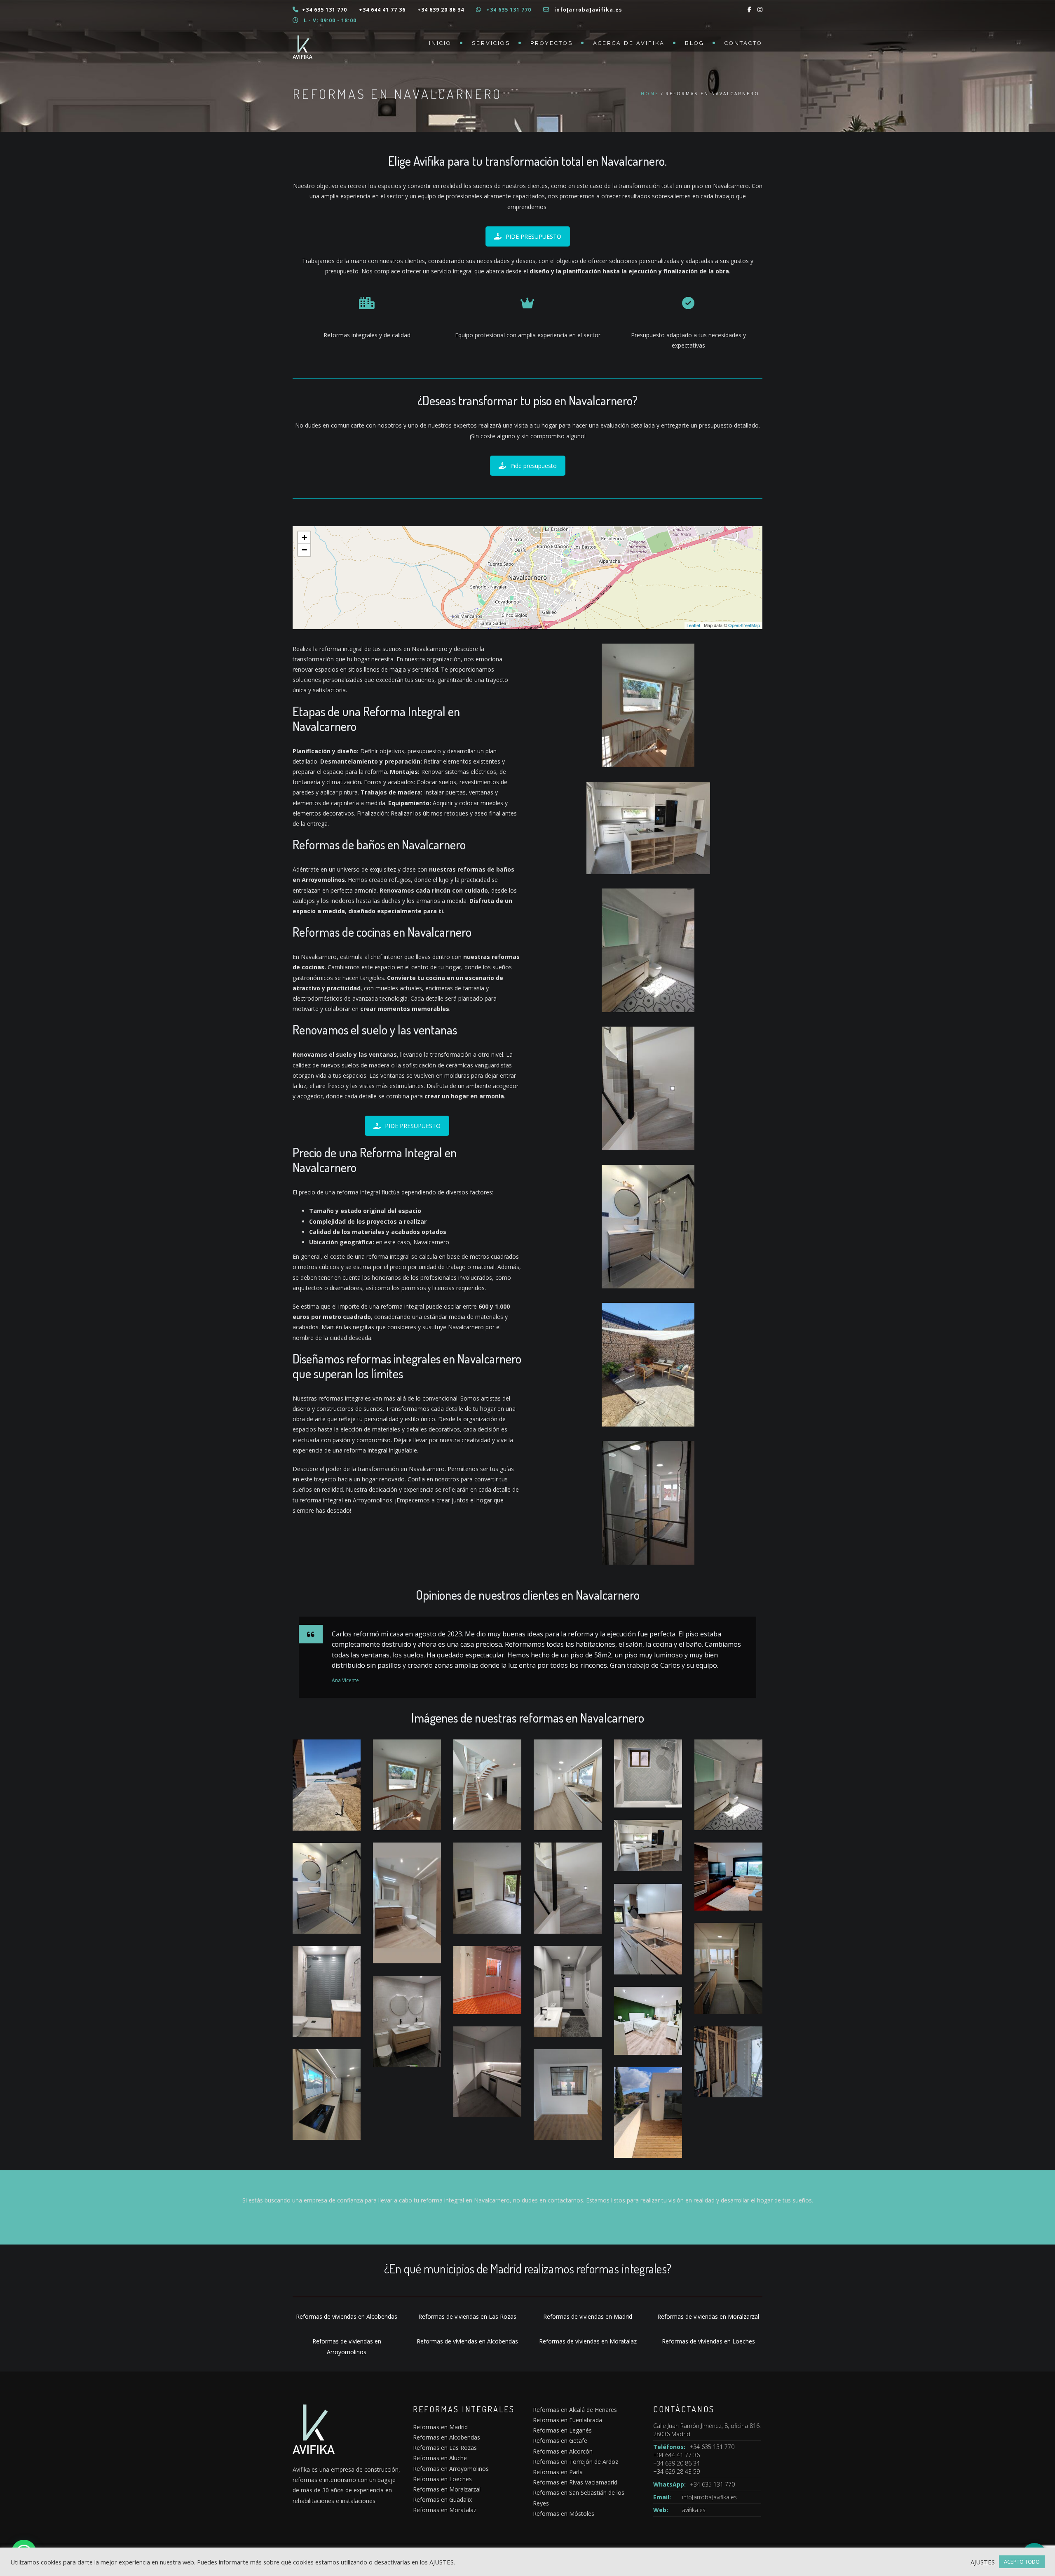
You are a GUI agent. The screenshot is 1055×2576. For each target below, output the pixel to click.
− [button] (304, 550)
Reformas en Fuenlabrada (567, 2420)
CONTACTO (743, 43)
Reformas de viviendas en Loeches (708, 2341)
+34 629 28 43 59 (676, 2471)
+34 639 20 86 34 (441, 10)
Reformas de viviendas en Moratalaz (588, 2341)
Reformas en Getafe (560, 2441)
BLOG (695, 43)
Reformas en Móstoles (564, 2514)
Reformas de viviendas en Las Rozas (467, 2316)
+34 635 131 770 (325, 10)
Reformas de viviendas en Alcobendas (347, 2316)
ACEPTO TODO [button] (1022, 2562)
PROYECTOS (552, 43)
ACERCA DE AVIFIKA (629, 43)
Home (650, 94)
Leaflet (693, 625)
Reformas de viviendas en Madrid (588, 2316)
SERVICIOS (491, 43)
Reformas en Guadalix (442, 2500)
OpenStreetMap (744, 625)
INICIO (440, 43)
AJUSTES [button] (983, 2562)
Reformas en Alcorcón (563, 2451)
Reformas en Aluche (440, 2458)
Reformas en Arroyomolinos (451, 2469)
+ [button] (304, 537)
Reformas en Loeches (442, 2479)
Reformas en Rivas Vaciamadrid (575, 2482)
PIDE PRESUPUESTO (533, 236)
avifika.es (694, 2510)
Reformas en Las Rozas (445, 2448)
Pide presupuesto (533, 466)
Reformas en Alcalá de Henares (575, 2410)
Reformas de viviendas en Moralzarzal (708, 2316)
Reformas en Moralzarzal (447, 2489)
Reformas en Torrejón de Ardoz (576, 2462)
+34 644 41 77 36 (382, 10)
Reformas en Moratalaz (445, 2510)
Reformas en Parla (558, 2472)
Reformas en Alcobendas (447, 2437)
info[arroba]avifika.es (588, 10)
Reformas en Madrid (440, 2427)
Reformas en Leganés (562, 2430)
